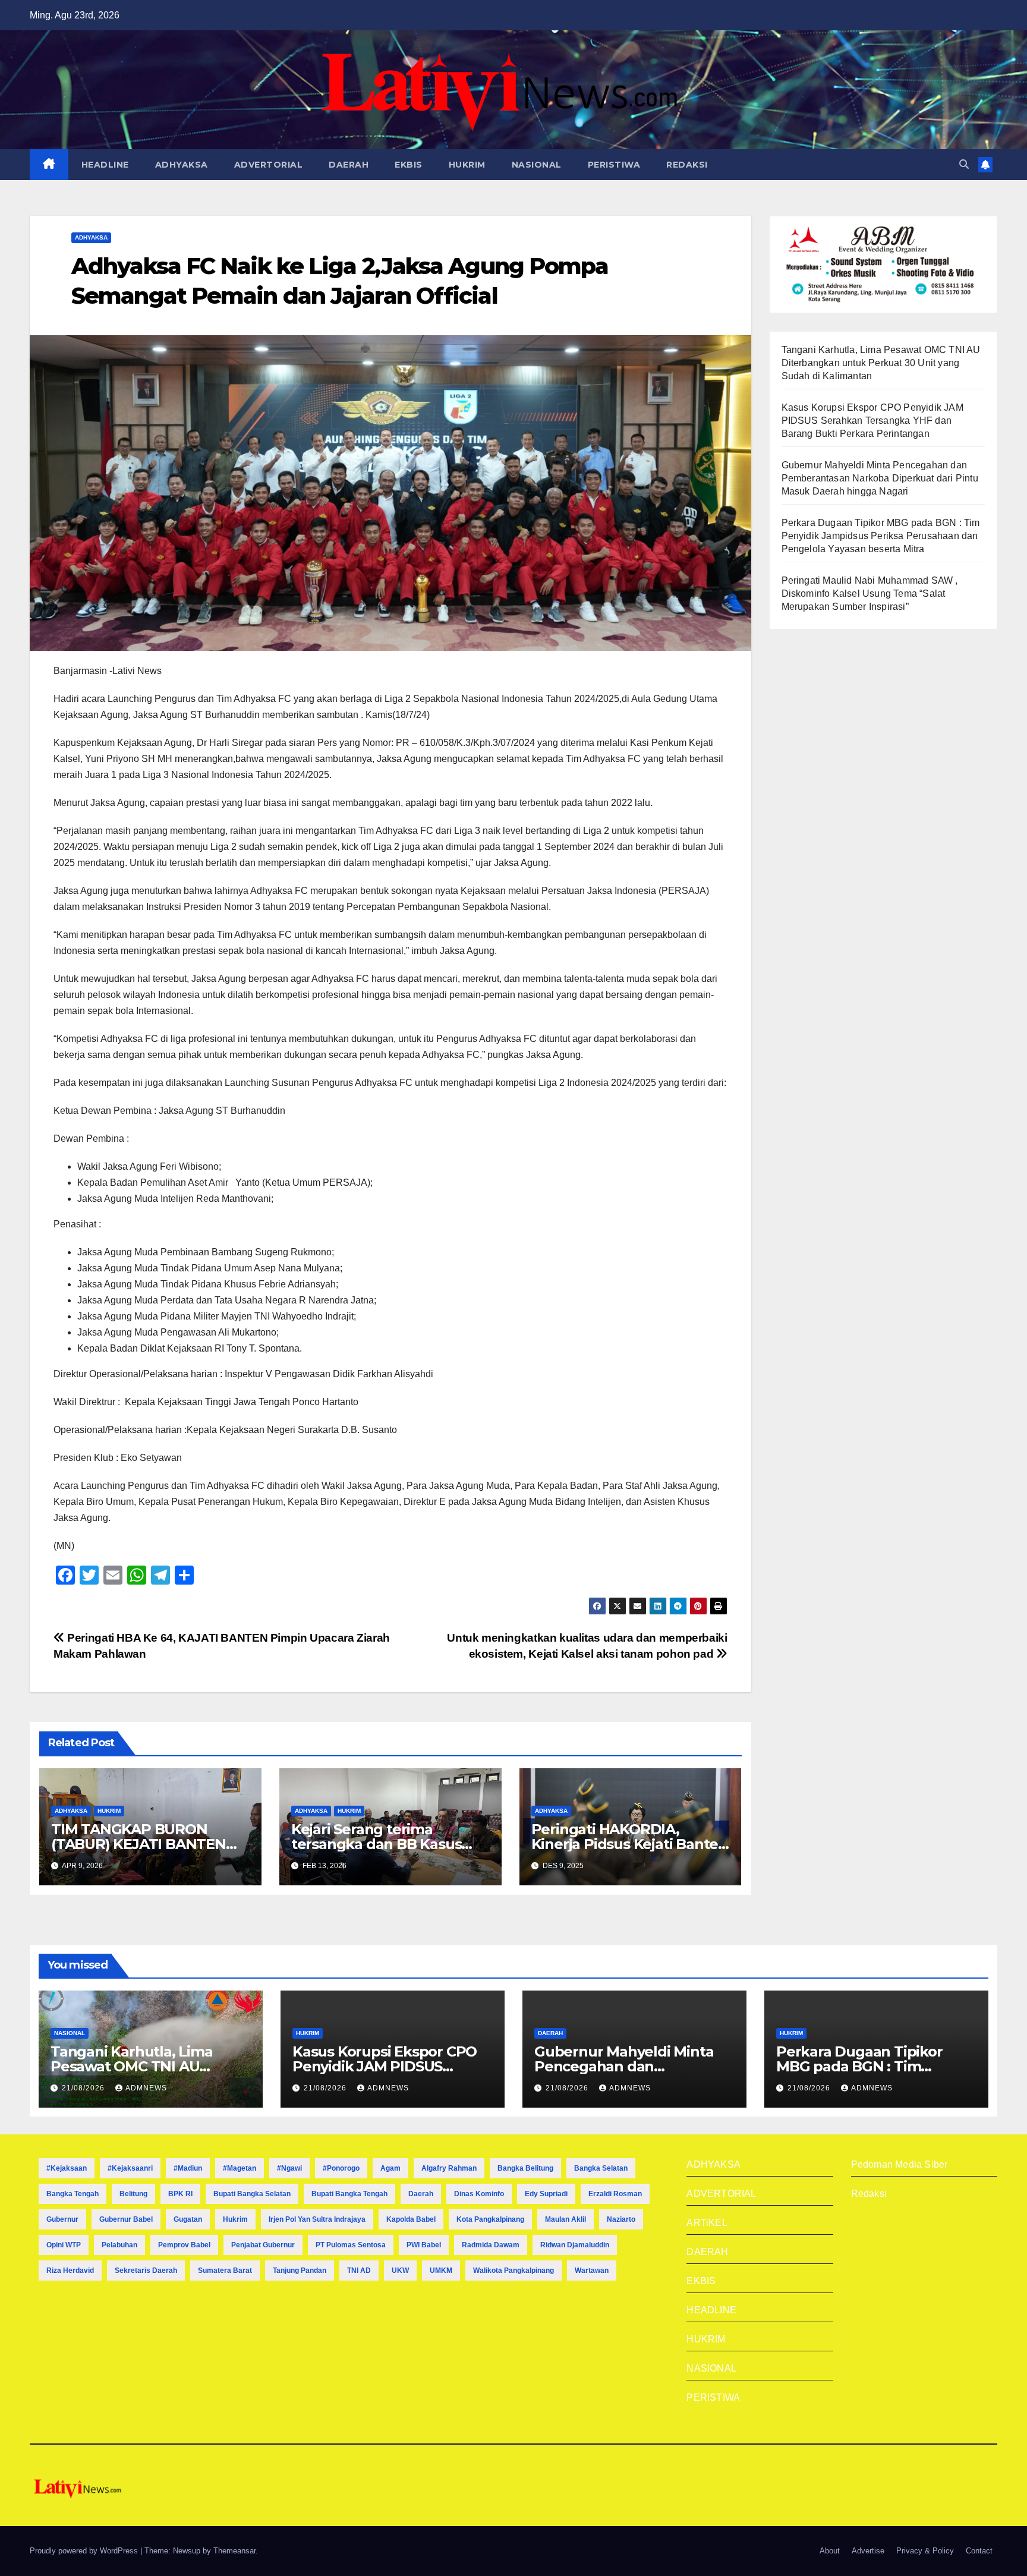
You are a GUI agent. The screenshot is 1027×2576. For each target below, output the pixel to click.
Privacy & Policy (925, 2551)
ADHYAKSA (182, 165)
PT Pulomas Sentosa (351, 2245)
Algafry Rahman (449, 2168)
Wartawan (592, 2270)
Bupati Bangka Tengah (349, 2194)
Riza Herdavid (70, 2270)
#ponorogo (341, 2168)
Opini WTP (64, 2245)
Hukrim (235, 2219)
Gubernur (62, 2219)
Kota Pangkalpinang (490, 2219)
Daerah (421, 2194)
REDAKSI (687, 165)
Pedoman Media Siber (900, 2164)
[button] (964, 164)
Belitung (133, 2194)
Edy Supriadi (546, 2194)
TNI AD (359, 2270)
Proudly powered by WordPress (85, 2551)
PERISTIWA (614, 165)
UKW (400, 2270)
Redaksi (869, 2194)
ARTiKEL (707, 2223)
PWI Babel (424, 2245)
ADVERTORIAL (269, 165)
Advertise (868, 2551)
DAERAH (349, 165)
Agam (390, 2168)
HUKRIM (467, 165)
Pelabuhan (119, 2245)
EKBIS (409, 165)
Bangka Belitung (525, 2168)
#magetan (240, 2168)
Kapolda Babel (411, 2219)
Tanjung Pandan (300, 2270)
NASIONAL (537, 165)
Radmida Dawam (491, 2245)
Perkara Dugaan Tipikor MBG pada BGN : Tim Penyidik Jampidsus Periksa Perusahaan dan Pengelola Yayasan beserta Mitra (881, 536)
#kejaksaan (67, 2168)
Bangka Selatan (601, 2168)
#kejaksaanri (130, 2168)
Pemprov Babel (184, 2245)
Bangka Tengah (73, 2194)
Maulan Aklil (566, 2219)
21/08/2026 (84, 2088)
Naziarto (621, 2219)
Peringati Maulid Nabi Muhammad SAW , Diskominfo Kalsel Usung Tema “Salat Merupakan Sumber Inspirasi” (870, 593)
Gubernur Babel (126, 2219)
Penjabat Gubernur (263, 2245)
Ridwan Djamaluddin (575, 2245)
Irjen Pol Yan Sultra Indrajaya (317, 2219)
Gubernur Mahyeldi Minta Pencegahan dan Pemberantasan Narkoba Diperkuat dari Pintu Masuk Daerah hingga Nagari (880, 478)
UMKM (441, 2270)
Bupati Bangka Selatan (252, 2194)
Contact (979, 2551)
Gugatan (188, 2219)
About (830, 2551)
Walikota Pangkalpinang (513, 2270)
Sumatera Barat (225, 2270)
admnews (146, 2088)
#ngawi (289, 2168)
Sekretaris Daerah (146, 2270)
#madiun (188, 2168)
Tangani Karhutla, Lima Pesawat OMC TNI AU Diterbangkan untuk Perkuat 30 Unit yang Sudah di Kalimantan (881, 363)
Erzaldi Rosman (615, 2194)
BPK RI (180, 2194)
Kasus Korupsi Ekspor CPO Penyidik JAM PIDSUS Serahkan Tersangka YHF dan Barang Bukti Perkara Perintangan (872, 421)
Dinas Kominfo (479, 2194)
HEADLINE (105, 165)
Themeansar (234, 2551)
